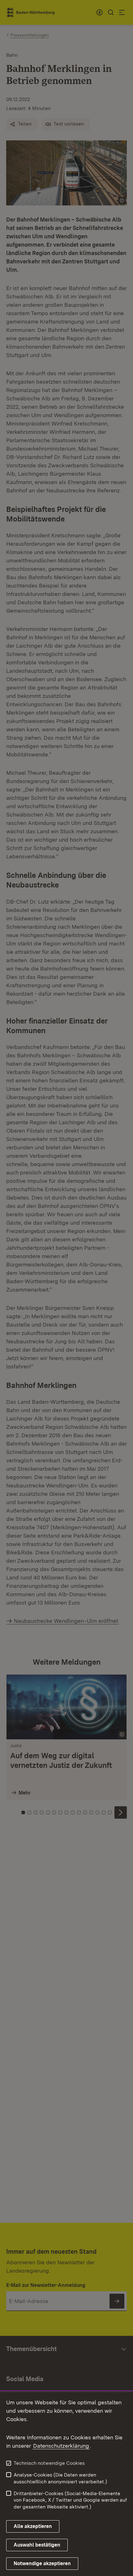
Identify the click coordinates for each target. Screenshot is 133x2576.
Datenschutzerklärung (61, 2446)
